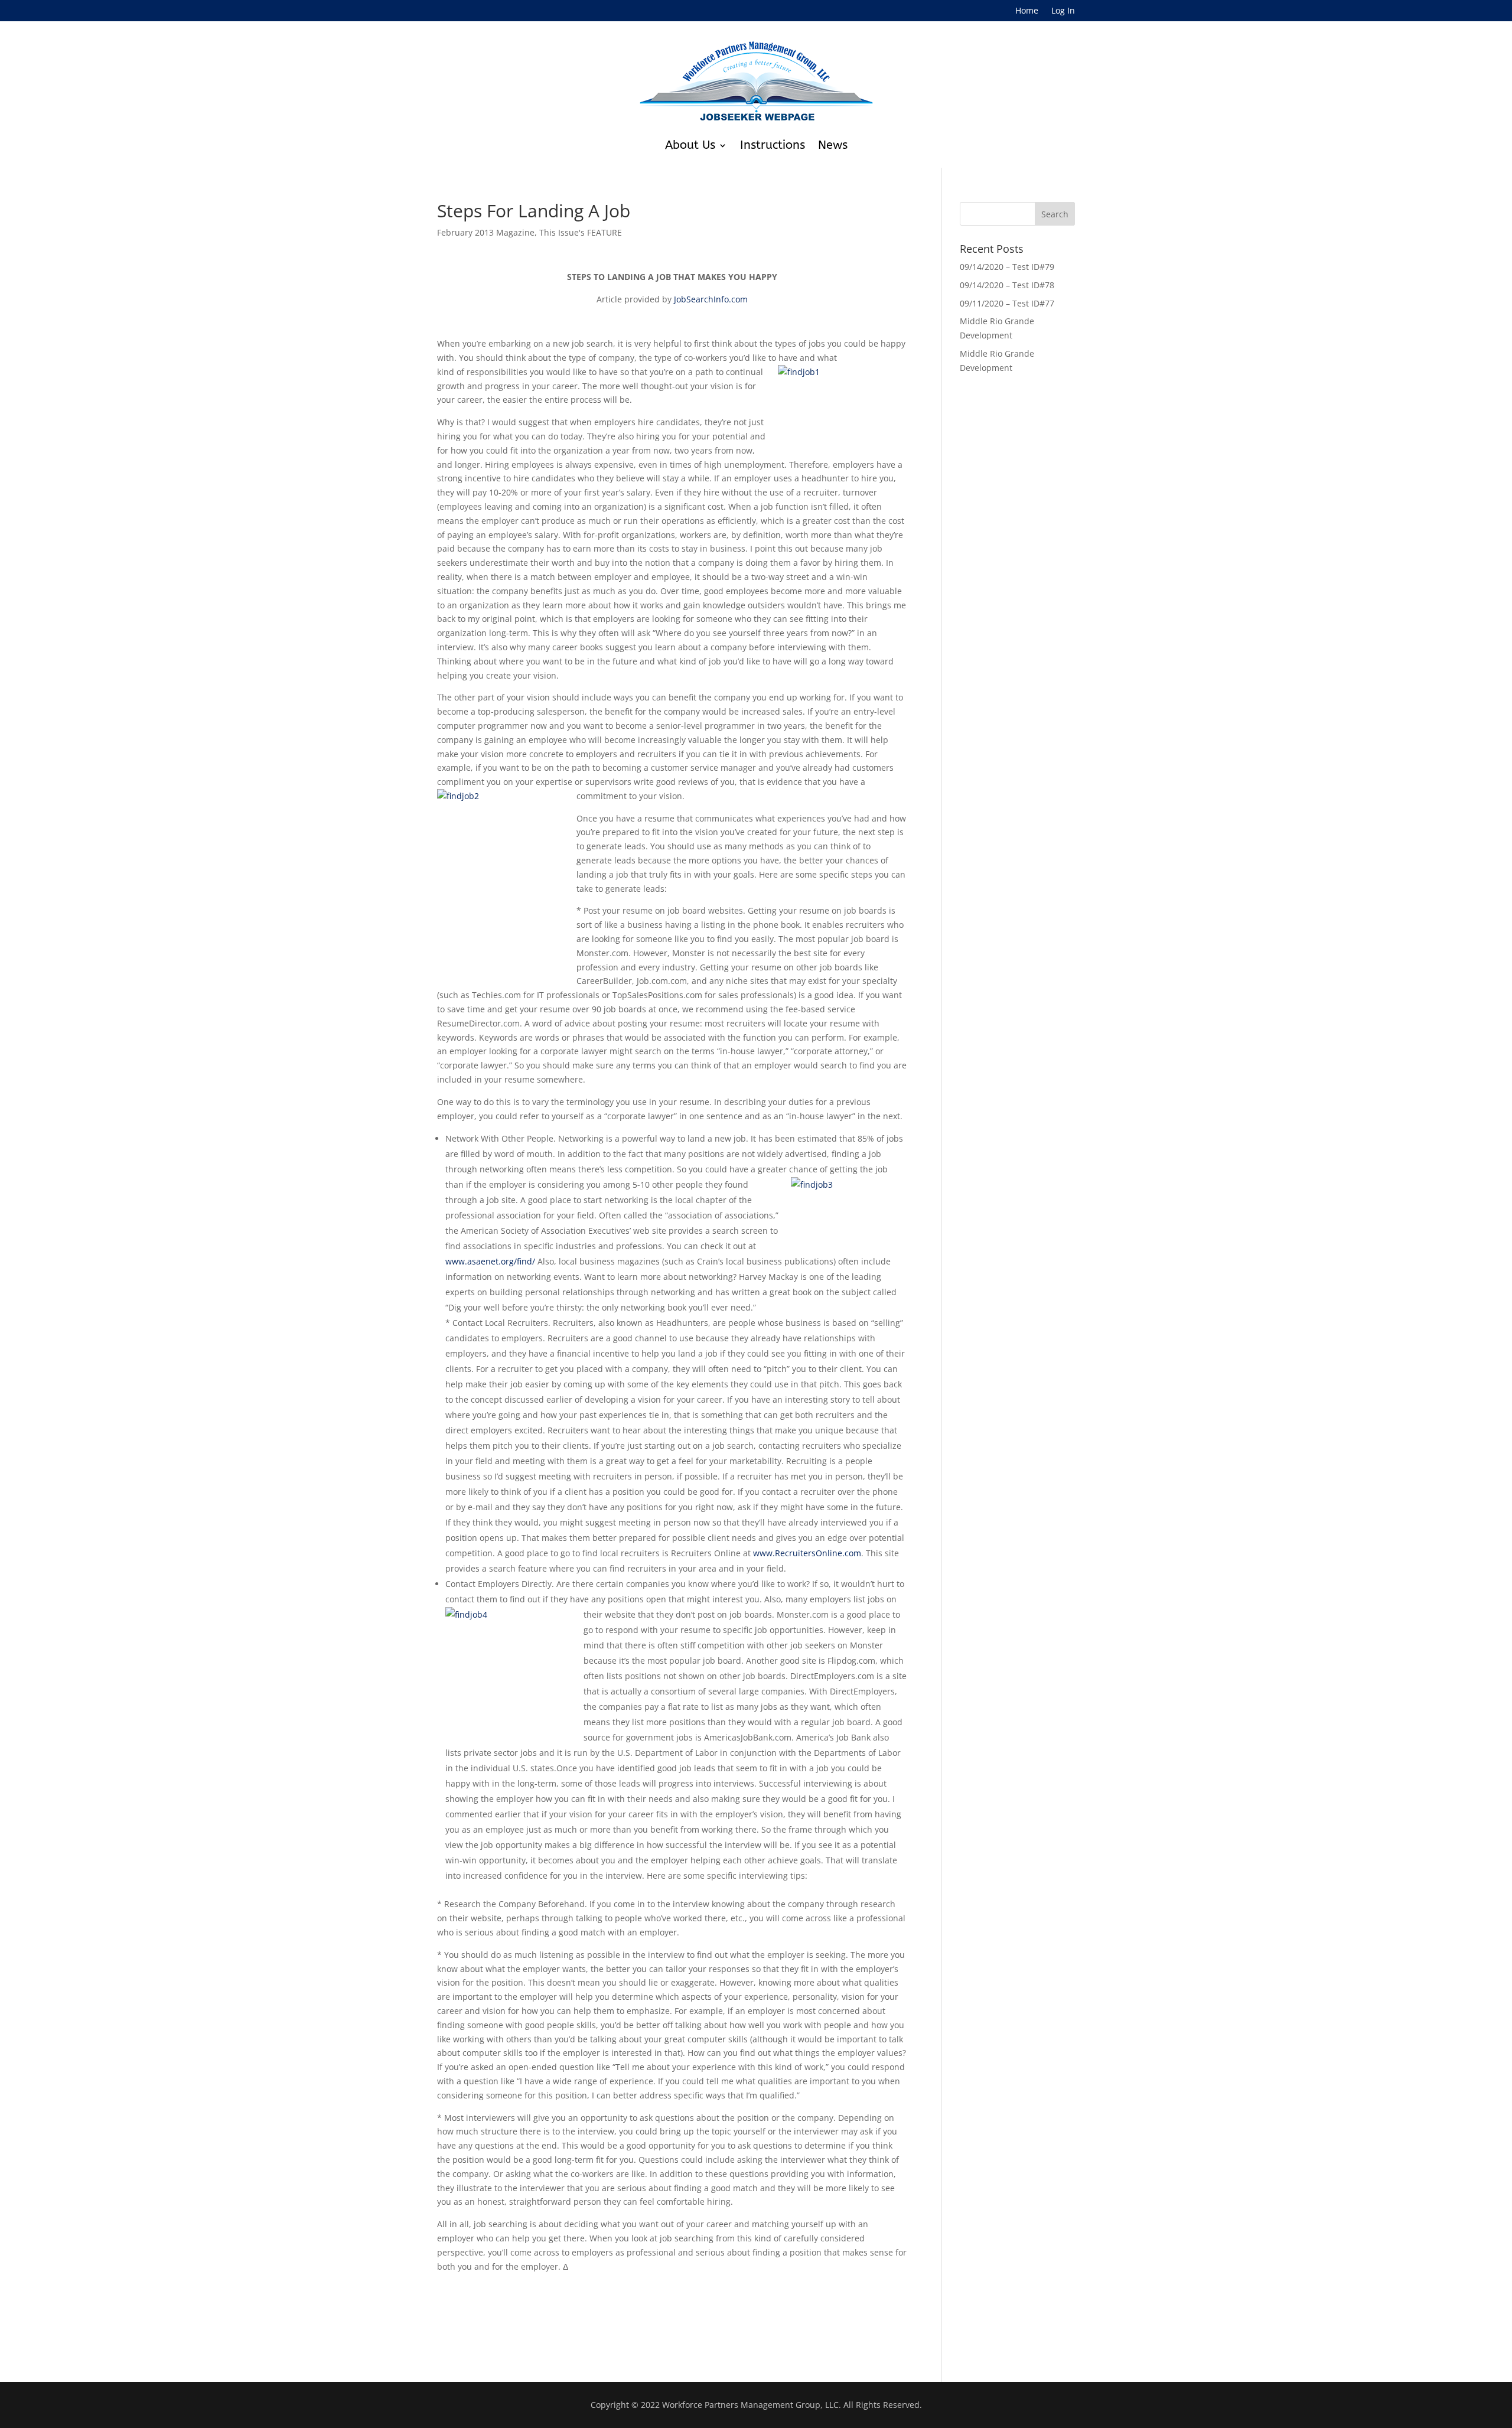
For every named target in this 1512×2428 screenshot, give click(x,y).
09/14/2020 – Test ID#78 (1007, 285)
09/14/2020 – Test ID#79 (1007, 267)
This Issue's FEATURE (581, 232)
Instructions (773, 145)
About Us (690, 145)
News (833, 145)
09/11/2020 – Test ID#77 (1007, 303)
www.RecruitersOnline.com (807, 1553)
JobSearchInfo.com (711, 299)
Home (1027, 11)
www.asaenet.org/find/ (490, 1261)
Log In (1063, 11)
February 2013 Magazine (486, 232)
